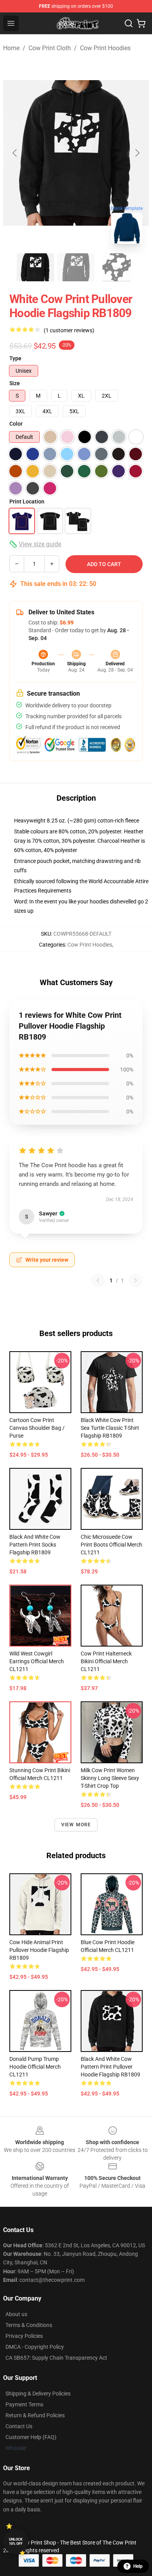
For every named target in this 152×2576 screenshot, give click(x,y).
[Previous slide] (15, 153)
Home (11, 48)
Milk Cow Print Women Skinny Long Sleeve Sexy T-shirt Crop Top (110, 1778)
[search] (129, 23)
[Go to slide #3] (117, 267)
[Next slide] (137, 153)
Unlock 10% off (16, 2542)
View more (76, 1825)
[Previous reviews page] (98, 1280)
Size (15, 383)
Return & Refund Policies (35, 2415)
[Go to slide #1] (35, 267)
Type (15, 358)
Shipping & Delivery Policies (38, 2394)
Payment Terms (24, 2404)
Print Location (27, 502)
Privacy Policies (24, 2336)
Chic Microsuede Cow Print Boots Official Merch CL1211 (111, 1545)
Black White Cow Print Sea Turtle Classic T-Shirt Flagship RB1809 (110, 1428)
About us (16, 2314)
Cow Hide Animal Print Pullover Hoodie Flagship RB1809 (39, 1950)
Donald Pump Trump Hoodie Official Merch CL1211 (35, 2067)
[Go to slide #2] (76, 267)
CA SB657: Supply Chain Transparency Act (56, 2358)
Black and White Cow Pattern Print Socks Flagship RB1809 (35, 1545)
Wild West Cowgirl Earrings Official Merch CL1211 (37, 1661)
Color (16, 424)
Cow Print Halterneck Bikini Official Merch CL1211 (106, 1661)
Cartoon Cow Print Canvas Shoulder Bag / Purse (37, 1428)
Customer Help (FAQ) (31, 2437)
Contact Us (19, 2426)
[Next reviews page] (136, 1280)
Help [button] (138, 2566)
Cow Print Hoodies (105, 48)
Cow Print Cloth (50, 48)
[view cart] (141, 23)
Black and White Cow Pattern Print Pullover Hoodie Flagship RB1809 (110, 2067)
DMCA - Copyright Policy (35, 2347)
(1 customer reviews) (69, 330)
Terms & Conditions (29, 2325)
